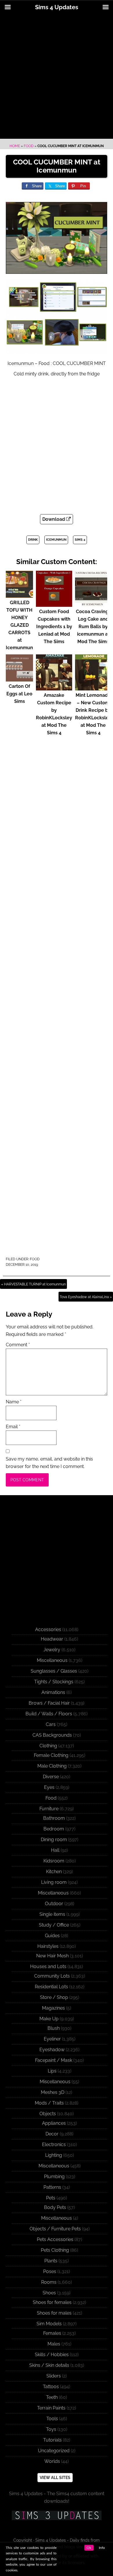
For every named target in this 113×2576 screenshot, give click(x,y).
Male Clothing (52, 1766)
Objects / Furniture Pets (55, 2229)
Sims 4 (80, 540)
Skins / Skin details (49, 2365)
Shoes (49, 2293)
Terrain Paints (51, 2408)
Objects (48, 2114)
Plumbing (54, 2177)
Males (54, 2344)
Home (15, 146)
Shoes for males (54, 2313)
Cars (51, 1724)
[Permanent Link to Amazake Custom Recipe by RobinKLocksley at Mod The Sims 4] (54, 688)
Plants (51, 2261)
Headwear (52, 1639)
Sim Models (49, 2324)
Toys (51, 2429)
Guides (52, 1936)
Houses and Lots (48, 1966)
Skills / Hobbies (52, 2355)
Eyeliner (52, 2039)
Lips (52, 2071)
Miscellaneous (52, 1660)
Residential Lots (51, 1987)
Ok (89, 2548)
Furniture (49, 1809)
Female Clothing (51, 1755)
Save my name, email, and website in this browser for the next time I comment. (49, 1463)
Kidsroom (54, 1861)
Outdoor (54, 1904)
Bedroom (54, 1829)
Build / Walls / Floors (49, 1714)
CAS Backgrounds (52, 1735)
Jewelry (52, 1650)
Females (52, 2333)
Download (54, 519)
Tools (52, 2419)
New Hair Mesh (52, 1956)
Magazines (53, 2008)
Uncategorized (54, 2451)
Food (29, 146)
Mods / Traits (49, 2103)
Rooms (49, 2282)
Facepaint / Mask (54, 2060)
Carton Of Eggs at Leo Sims (19, 694)
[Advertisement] (57, 77)
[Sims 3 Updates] (57, 2515)
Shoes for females (52, 2302)
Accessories (48, 1629)
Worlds (52, 2461)
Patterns (52, 2187)
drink (33, 540)
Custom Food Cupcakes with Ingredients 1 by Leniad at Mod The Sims (54, 627)
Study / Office (54, 1925)
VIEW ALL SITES (55, 2478)
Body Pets (55, 2207)
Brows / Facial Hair (49, 1703)
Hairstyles (48, 1946)
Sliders (54, 2376)
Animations (53, 1692)
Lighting (54, 2155)
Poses (50, 2271)
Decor (52, 2134)
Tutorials (52, 2440)
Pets (51, 2198)
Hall (55, 1850)
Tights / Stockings (54, 1682)
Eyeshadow (52, 2050)
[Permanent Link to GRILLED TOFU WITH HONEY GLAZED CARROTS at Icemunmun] (19, 595)
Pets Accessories (55, 2239)
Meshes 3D (53, 2092)
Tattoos (51, 2387)
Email (13, 1427)
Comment (18, 1345)
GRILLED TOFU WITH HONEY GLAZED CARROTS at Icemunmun (19, 625)
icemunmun (56, 540)
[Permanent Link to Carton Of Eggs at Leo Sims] (19, 679)
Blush (54, 2028)
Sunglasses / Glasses (54, 1671)
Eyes (49, 1787)
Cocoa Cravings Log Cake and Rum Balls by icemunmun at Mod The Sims (93, 627)
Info (102, 2548)
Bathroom (54, 1818)
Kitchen (54, 1872)
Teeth (52, 2397)
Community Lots (52, 1976)
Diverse (51, 1777)
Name (14, 1402)
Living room (54, 1882)
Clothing (48, 1746)
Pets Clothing (55, 2250)
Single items (52, 1914)
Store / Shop (54, 1997)
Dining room (54, 1840)
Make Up (49, 2019)
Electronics (54, 2145)
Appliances (54, 2123)
